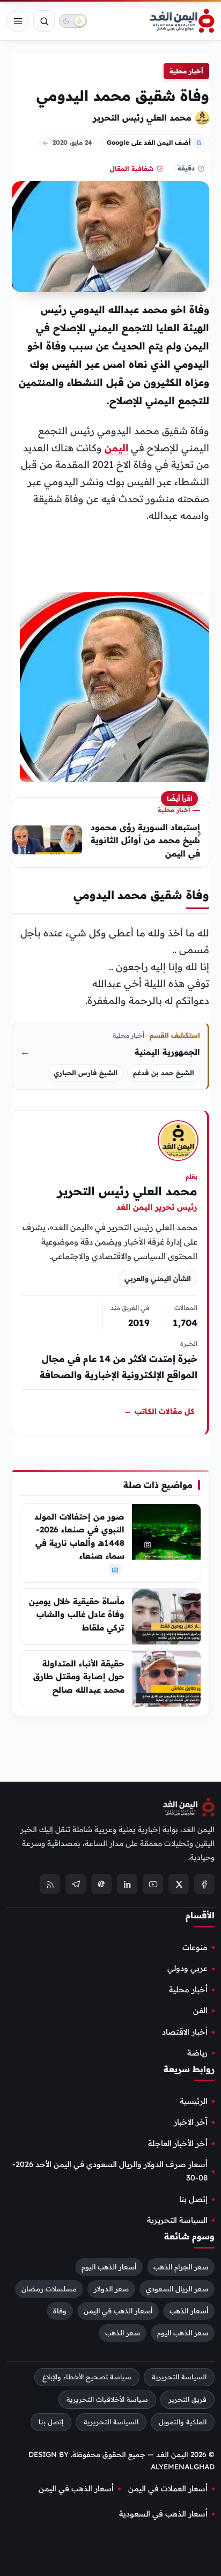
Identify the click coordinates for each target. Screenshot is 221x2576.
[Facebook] (204, 1884)
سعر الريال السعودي (177, 2289)
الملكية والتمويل (183, 2421)
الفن (200, 2011)
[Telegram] (76, 1884)
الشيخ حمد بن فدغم (164, 1073)
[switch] (73, 21)
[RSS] (50, 1884)
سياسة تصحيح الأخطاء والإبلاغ (87, 2377)
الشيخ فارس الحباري (86, 1073)
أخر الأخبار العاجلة (178, 2143)
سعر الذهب (123, 2333)
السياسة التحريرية (177, 2220)
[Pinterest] (101, 1884)
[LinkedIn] (127, 1884)
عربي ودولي (187, 1968)
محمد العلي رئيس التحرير (142, 117)
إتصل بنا (193, 2199)
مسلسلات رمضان (49, 2289)
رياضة (197, 2053)
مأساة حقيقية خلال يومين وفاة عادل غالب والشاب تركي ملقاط (77, 1614)
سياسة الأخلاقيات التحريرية (107, 2399)
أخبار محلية (186, 71)
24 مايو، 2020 (72, 142)
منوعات (195, 1947)
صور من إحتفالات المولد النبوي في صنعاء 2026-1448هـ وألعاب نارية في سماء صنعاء (79, 1536)
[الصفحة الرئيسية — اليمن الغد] (182, 21)
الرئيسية (194, 2101)
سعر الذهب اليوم (183, 2333)
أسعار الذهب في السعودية (163, 2514)
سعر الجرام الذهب (181, 2267)
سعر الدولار (111, 2289)
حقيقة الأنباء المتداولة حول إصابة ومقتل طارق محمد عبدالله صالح (79, 1677)
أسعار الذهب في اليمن (118, 2311)
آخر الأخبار (191, 2122)
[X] (179, 1884)
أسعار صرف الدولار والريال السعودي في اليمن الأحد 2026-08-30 (110, 2171)
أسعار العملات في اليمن (168, 2489)
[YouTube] (153, 1884)
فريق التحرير (187, 2399)
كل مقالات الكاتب (159, 1411)
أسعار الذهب (189, 2311)
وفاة (60, 2311)
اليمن (116, 448)
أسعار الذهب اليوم (109, 2267)
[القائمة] (18, 21)
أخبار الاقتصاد (185, 2031)
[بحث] (44, 21)
